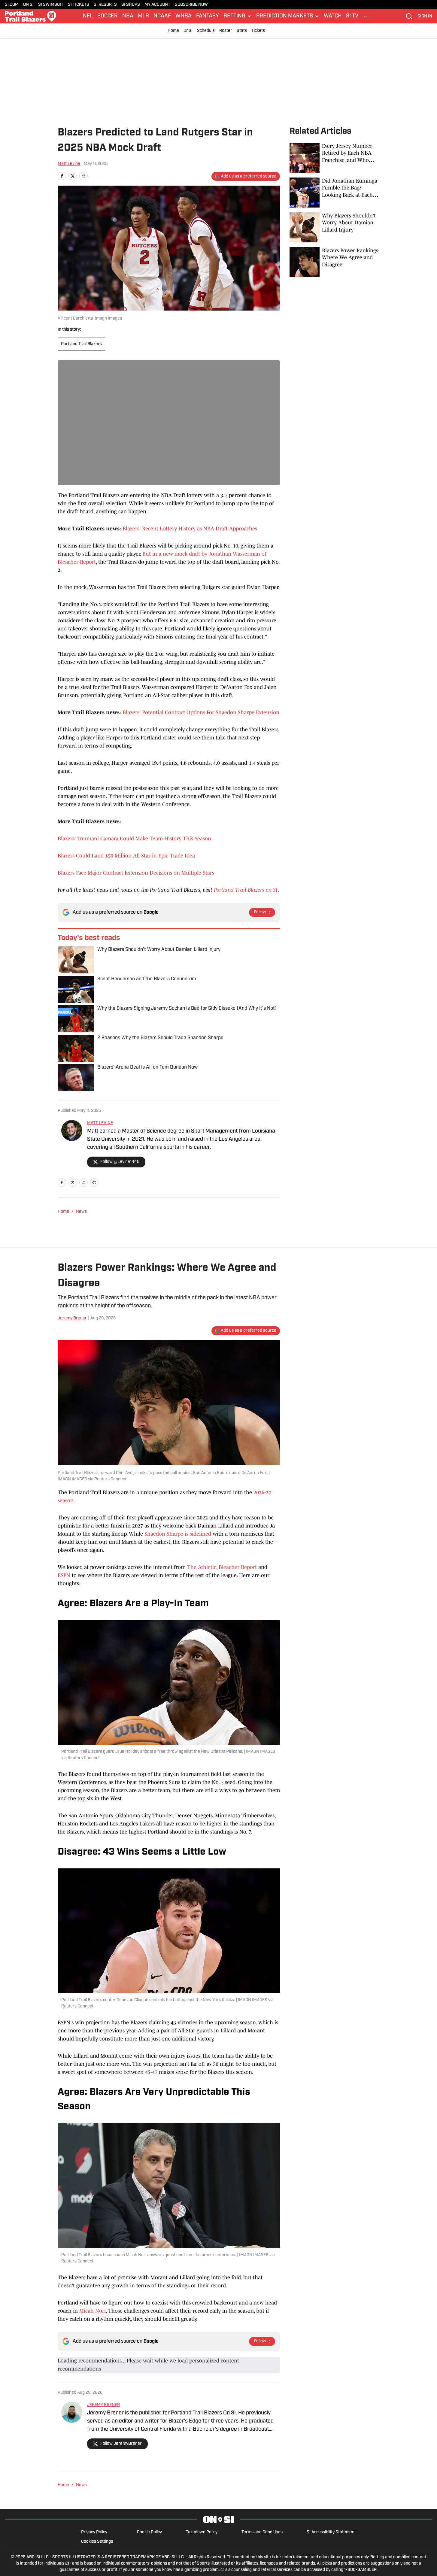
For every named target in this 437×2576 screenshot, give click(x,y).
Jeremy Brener (72, 1318)
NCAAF (162, 16)
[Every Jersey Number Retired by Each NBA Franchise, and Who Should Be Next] (335, 158)
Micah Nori (93, 2311)
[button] (238, 16)
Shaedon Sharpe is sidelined (178, 1534)
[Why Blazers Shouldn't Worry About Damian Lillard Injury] (335, 227)
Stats (242, 31)
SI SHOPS (131, 5)
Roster (226, 31)
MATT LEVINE (100, 1123)
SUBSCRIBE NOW (191, 5)
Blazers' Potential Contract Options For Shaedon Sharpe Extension (201, 712)
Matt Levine (69, 164)
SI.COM (12, 5)
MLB (143, 16)
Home (173, 31)
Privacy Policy (94, 2532)
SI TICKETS (79, 5)
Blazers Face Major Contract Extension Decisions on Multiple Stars (136, 873)
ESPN (64, 1575)
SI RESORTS (105, 5)
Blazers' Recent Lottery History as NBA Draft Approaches (190, 529)
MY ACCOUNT (157, 5)
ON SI (28, 5)
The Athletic (202, 1567)
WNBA (184, 16)
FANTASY (208, 16)
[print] (94, 1182)
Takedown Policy (202, 2532)
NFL (88, 16)
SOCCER (108, 16)
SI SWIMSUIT (51, 5)
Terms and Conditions (262, 2532)
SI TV (352, 16)
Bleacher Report (238, 1567)
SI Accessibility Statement (331, 2532)
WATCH (333, 16)
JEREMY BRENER (103, 2405)
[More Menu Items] (366, 16)
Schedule (206, 31)
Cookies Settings (97, 2542)
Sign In (425, 16)
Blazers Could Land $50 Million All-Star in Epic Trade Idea (126, 856)
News (81, 1212)
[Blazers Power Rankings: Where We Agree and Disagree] (335, 262)
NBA (128, 16)
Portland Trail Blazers (81, 344)
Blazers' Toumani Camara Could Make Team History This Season (134, 839)
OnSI (188, 31)
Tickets (258, 31)
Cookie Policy (149, 2532)
